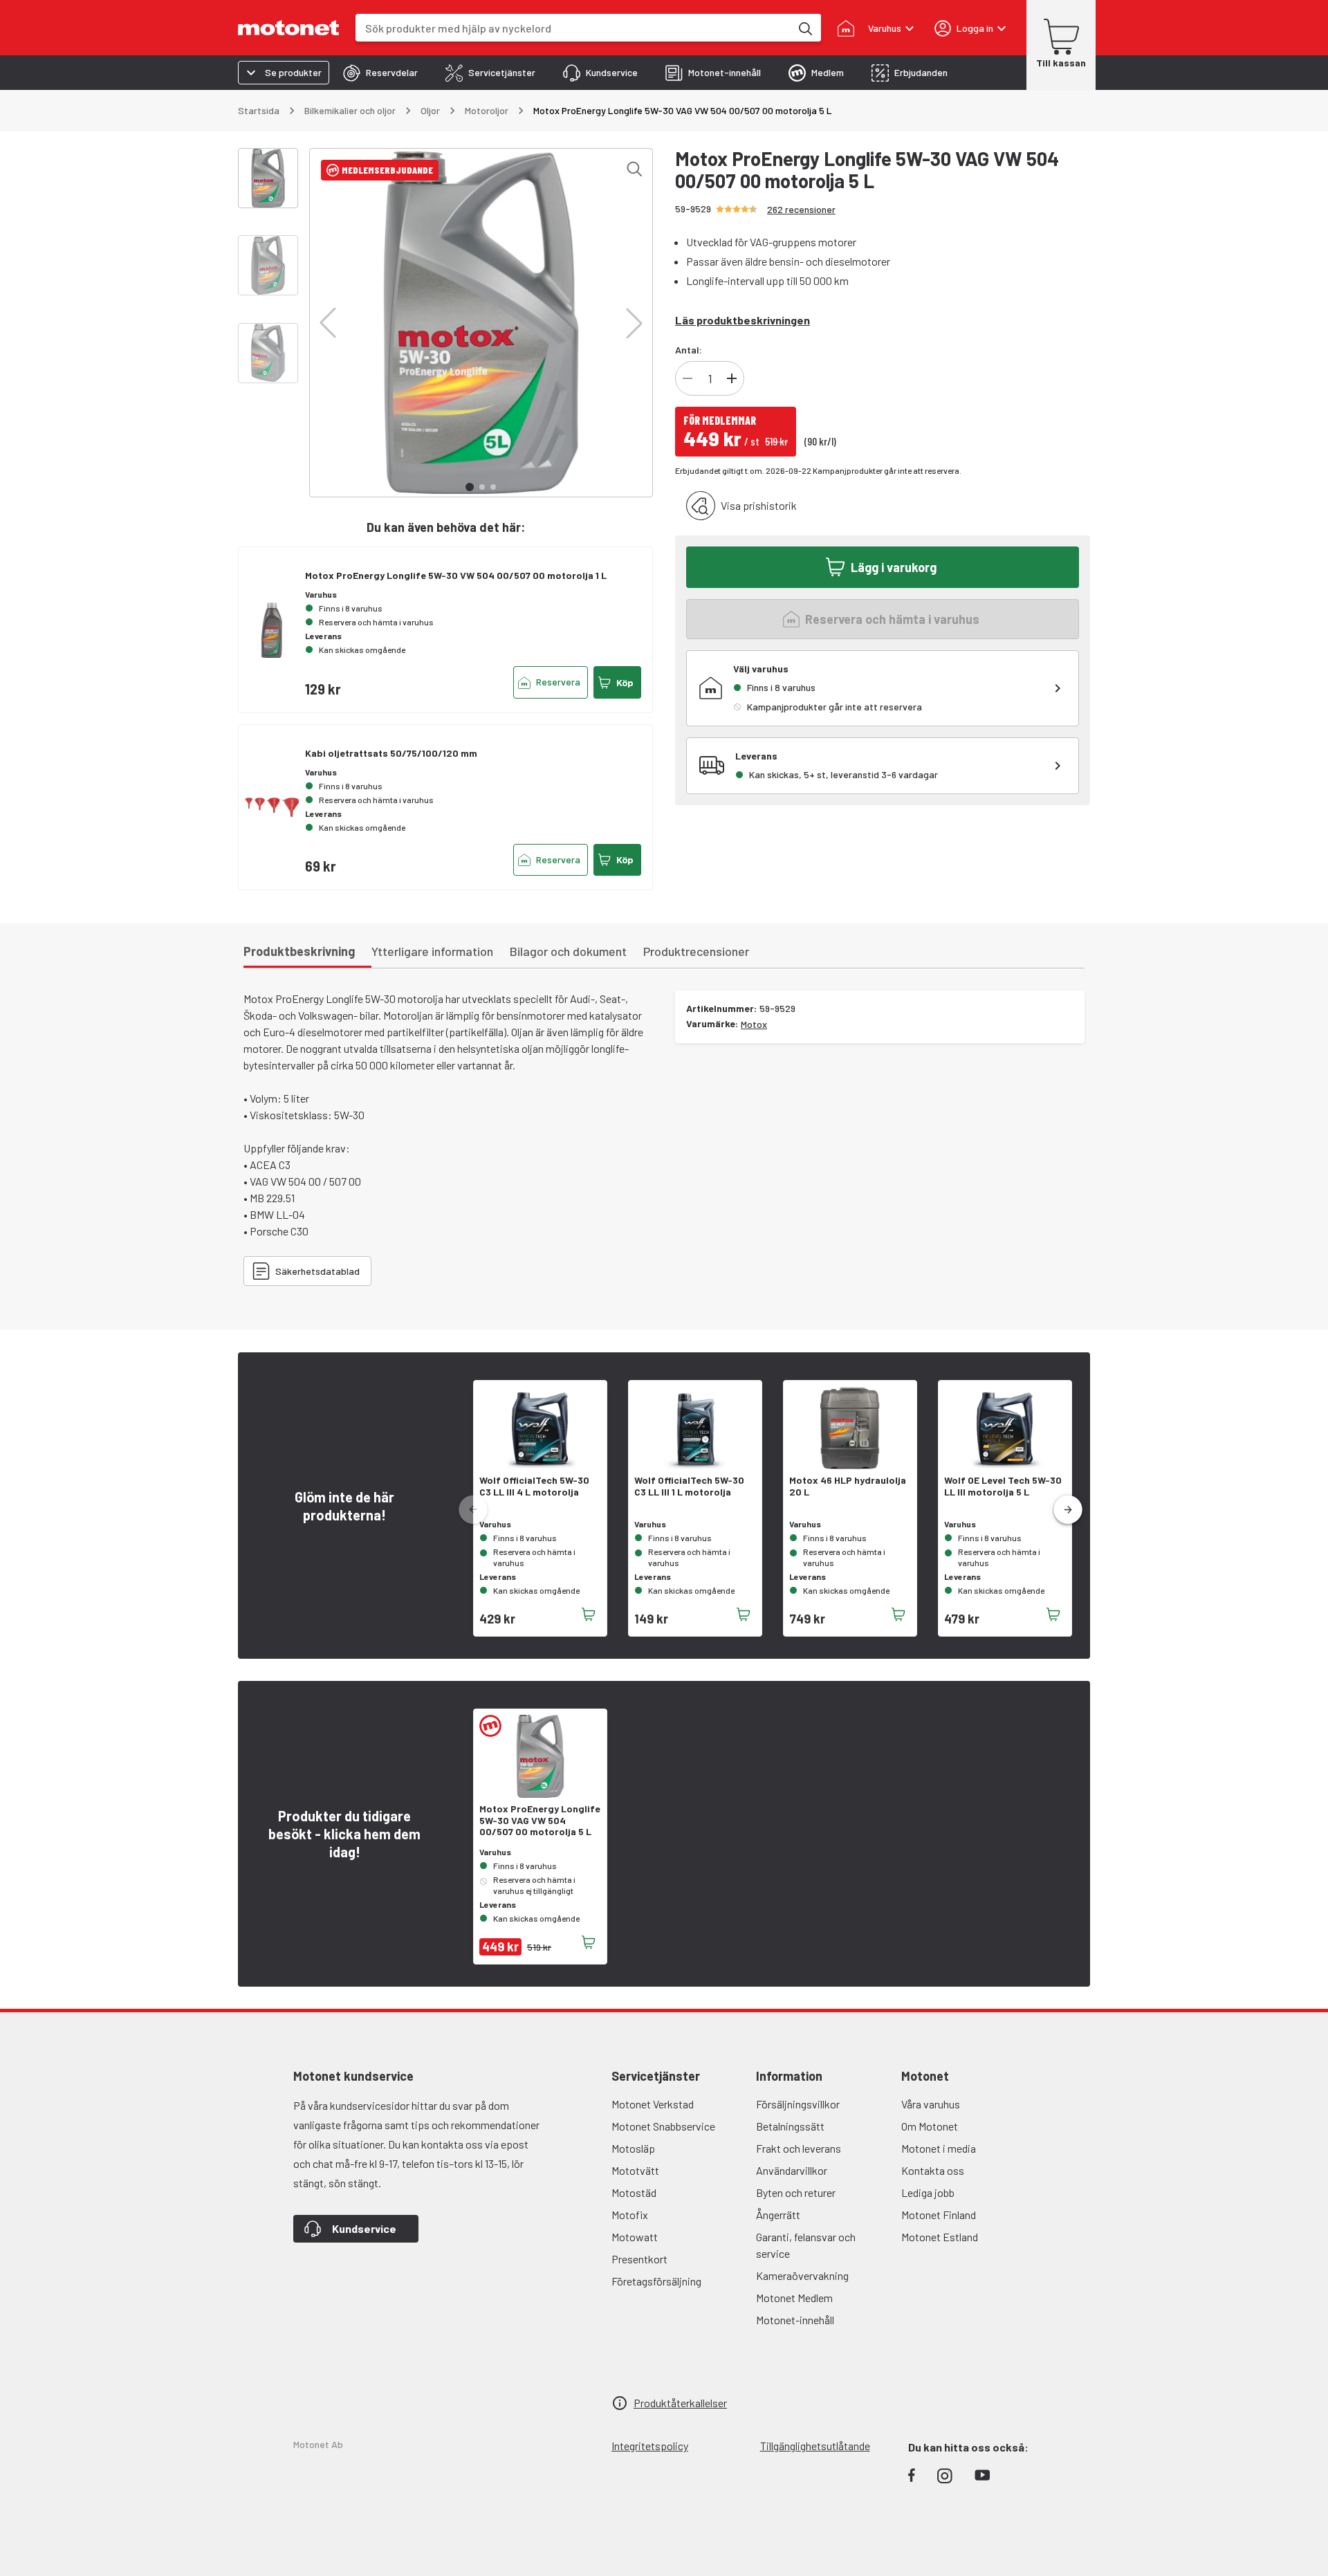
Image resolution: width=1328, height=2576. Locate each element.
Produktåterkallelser (680, 2403)
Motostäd (634, 2192)
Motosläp (633, 2148)
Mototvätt (635, 2170)
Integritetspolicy (650, 2446)
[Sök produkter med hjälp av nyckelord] (804, 28)
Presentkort (639, 2259)
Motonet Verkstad (653, 2104)
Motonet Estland (940, 2237)
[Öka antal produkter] (732, 378)
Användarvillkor (792, 2170)
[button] (328, 323)
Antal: (689, 350)
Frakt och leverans (799, 2148)
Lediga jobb (928, 2192)
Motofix (630, 2215)
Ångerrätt (778, 2215)
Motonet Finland (939, 2215)
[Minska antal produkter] (688, 378)
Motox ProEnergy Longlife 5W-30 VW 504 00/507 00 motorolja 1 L (456, 575)
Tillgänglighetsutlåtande (815, 2446)
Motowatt (635, 2237)
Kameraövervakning (802, 2275)
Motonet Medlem (794, 2298)
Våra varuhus (931, 2104)
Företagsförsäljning (656, 2281)
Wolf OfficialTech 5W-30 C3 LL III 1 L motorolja (689, 1486)
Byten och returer (796, 2192)
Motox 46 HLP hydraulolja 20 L (848, 1486)
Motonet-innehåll (795, 2320)
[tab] (380, 73)
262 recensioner (801, 209)
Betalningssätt (790, 2126)
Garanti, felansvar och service (806, 2245)
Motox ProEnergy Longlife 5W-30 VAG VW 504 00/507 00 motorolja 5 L (540, 1821)
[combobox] (573, 28)
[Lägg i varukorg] (589, 1614)
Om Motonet (930, 2126)
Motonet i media (939, 2148)
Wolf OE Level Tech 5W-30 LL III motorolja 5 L (1003, 1486)
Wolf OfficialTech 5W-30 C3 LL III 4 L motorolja (534, 1486)
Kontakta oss (933, 2170)
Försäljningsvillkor (798, 2104)
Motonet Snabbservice (663, 2126)
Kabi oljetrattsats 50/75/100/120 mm (391, 753)
